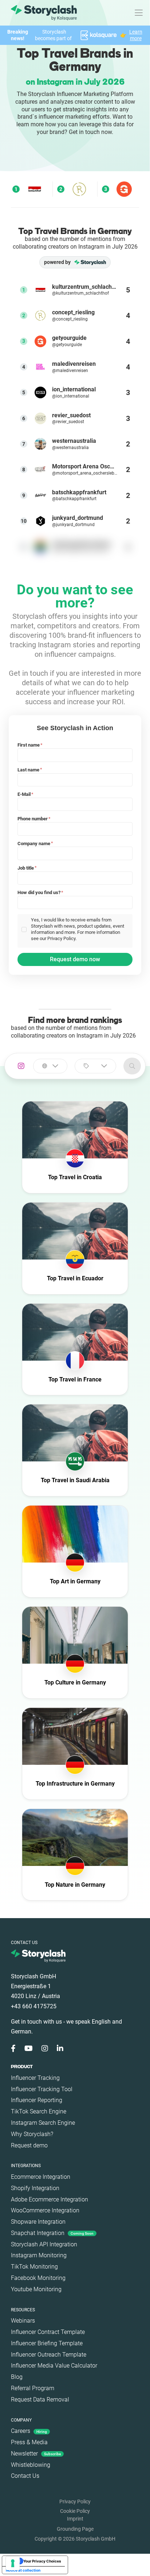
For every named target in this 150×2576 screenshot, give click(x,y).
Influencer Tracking (35, 2078)
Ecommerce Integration (41, 2177)
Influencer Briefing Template (47, 2343)
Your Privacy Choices (42, 2561)
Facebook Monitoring (38, 2278)
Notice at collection (23, 2570)
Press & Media (29, 2442)
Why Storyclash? (32, 2134)
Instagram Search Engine (43, 2123)
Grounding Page (75, 2529)
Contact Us (25, 2476)
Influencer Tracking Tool (42, 2089)
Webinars (23, 2321)
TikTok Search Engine (39, 2111)
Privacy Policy (75, 2502)
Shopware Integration (38, 2222)
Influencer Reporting (37, 2100)
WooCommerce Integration (45, 2210)
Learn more (136, 35)
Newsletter (36, 2454)
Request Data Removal (40, 2399)
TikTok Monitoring (34, 2267)
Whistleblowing (31, 2465)
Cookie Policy (75, 2511)
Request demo (29, 2145)
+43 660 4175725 (34, 2006)
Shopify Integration (35, 2188)
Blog (17, 2377)
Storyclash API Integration (44, 2244)
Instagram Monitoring (39, 2255)
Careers (29, 2431)
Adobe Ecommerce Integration (50, 2199)
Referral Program (33, 2388)
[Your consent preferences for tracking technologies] (13, 2563)
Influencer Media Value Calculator (54, 2366)
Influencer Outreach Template (49, 2355)
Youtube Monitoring (36, 2289)
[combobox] (50, 1066)
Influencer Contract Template (48, 2332)
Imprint (75, 2519)
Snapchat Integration (52, 2233)
